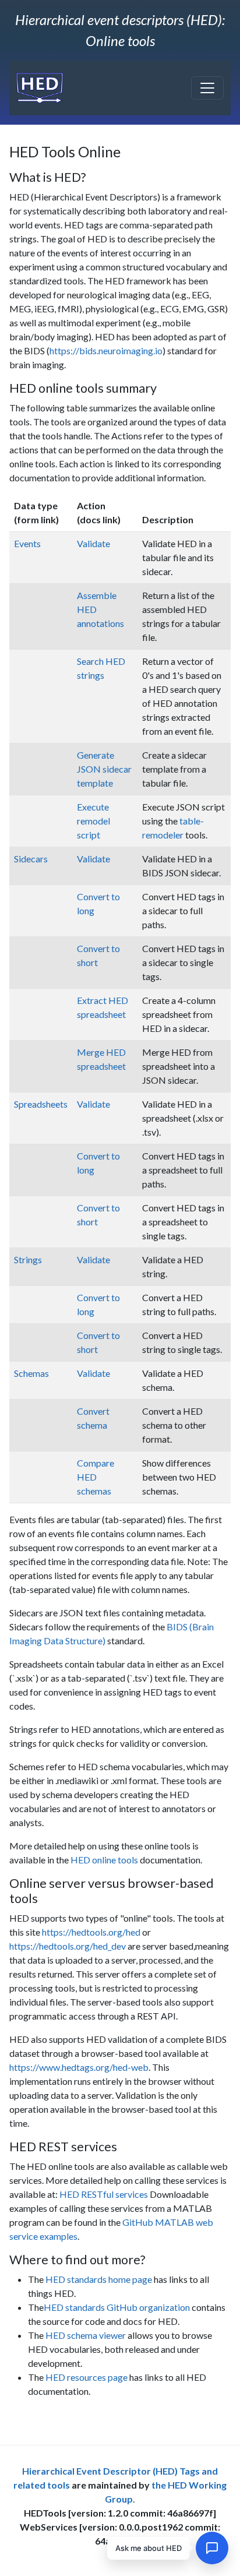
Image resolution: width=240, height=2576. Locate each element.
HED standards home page (99, 2279)
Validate (93, 543)
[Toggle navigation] (207, 88)
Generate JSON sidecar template (104, 769)
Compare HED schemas (96, 1477)
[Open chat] (212, 2548)
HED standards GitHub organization (117, 2307)
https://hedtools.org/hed (91, 1932)
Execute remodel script (93, 821)
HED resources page (87, 2377)
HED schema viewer (86, 2335)
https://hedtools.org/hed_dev (68, 1946)
